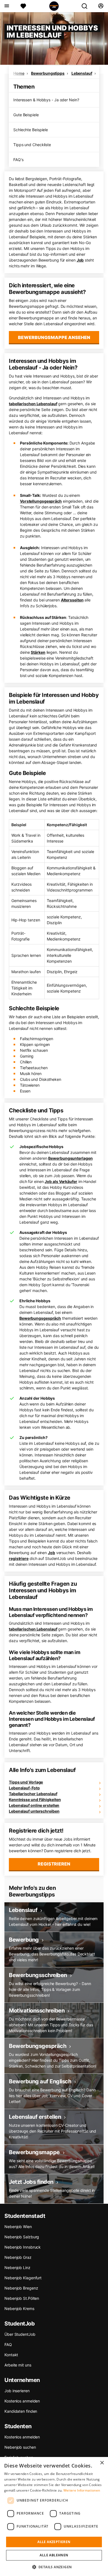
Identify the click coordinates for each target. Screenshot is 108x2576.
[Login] (101, 6)
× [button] (102, 2463)
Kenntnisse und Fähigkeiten (35, 1799)
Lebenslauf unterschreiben (34, 1811)
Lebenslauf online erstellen (34, 1805)
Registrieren (54, 1864)
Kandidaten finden (21, 2411)
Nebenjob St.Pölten (22, 2298)
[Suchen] (87, 6)
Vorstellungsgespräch (41, 501)
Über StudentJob (20, 2334)
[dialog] (54, 2516)
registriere (19, 1558)
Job (80, 260)
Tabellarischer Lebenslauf (33, 1794)
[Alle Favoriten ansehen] (23, 6)
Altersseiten (72, 600)
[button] (54, 2567)
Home (19, 73)
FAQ (8, 2344)
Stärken (38, 652)
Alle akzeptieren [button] (54, 2542)
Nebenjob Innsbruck (23, 2247)
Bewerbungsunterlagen (70, 1158)
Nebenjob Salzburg (22, 2237)
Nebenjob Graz (18, 2257)
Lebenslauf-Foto (24, 1788)
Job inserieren (17, 2391)
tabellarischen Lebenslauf (33, 404)
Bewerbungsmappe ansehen (54, 337)
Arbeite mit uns (18, 2365)
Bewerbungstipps (48, 73)
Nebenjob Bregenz (21, 2288)
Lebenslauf (82, 73)
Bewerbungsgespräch (40, 1318)
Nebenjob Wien (18, 2227)
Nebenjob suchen (20, 2447)
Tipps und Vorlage (26, 1782)
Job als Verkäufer (61, 1181)
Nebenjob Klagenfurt (23, 2278)
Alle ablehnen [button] (54, 2555)
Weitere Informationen (82, 2490)
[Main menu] (7, 6)
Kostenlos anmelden (22, 2401)
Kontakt (11, 2355)
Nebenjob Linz (17, 2268)
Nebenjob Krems (19, 2308)
